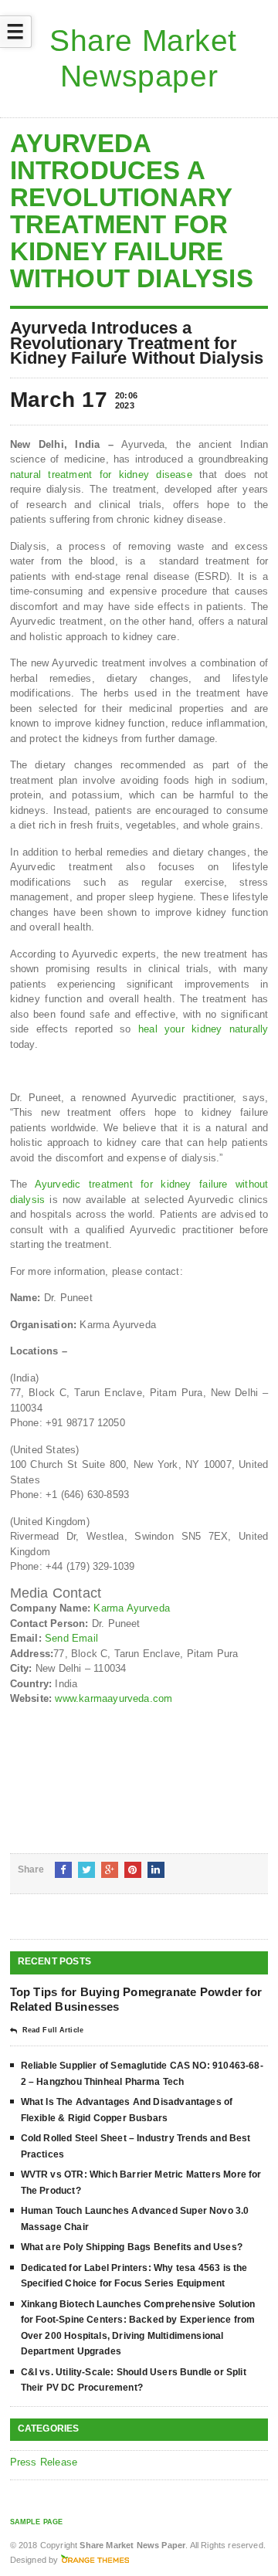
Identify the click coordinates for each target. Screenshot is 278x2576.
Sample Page (37, 2522)
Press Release (44, 2462)
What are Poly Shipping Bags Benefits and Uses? (132, 2247)
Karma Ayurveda (132, 1608)
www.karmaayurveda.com (114, 1698)
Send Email (71, 1638)
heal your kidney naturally (203, 1029)
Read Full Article (53, 2030)
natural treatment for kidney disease (101, 475)
